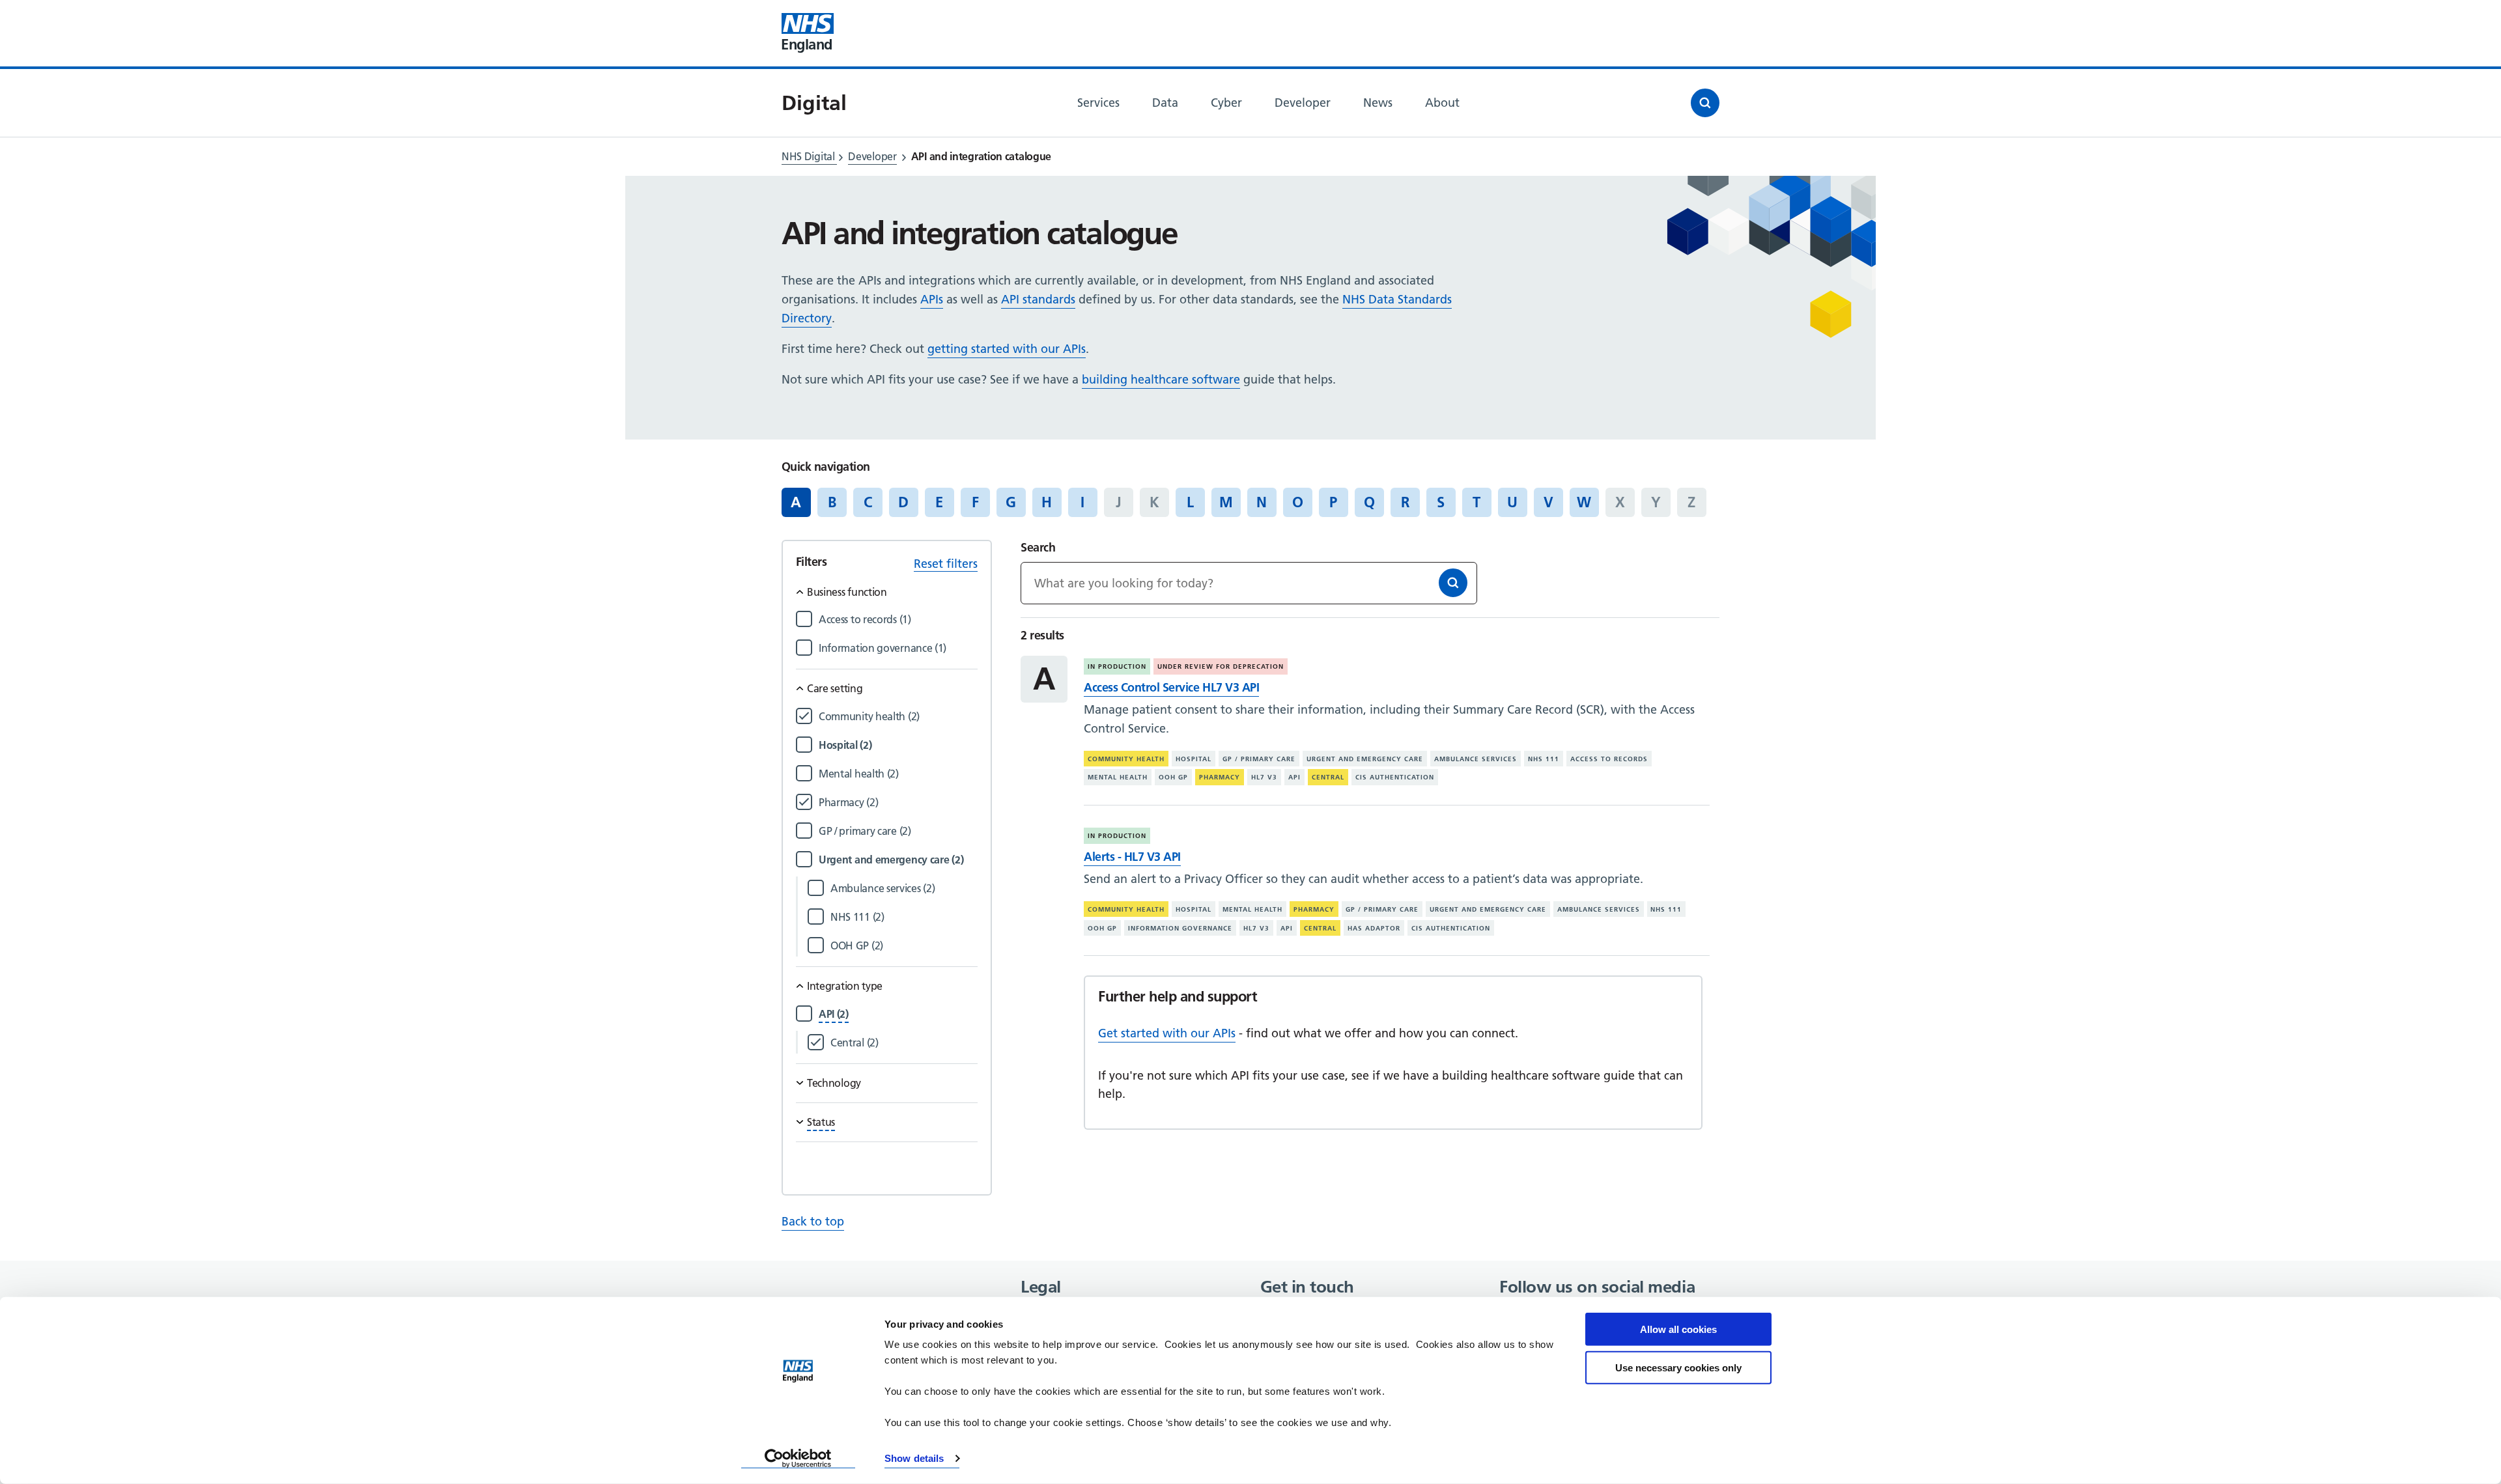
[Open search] (1705, 103)
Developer (872, 156)
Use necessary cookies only (1678, 1367)
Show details (914, 1458)
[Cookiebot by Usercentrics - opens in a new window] (798, 1459)
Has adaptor (1374, 928)
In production (1117, 666)
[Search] (1453, 583)
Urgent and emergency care (1365, 759)
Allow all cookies (1678, 1329)
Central (1328, 777)
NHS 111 (1544, 759)
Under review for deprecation (1221, 666)
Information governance (1180, 928)
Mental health (1118, 777)
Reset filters (946, 564)
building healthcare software (1161, 379)
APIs (932, 299)
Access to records (1609, 759)
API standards (1038, 299)
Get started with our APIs (1167, 1033)
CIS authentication (1395, 777)
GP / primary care (1259, 759)
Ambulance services (1476, 759)
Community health (1126, 759)
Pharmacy (1220, 777)
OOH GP (1173, 777)
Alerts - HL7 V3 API (1132, 857)
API (1294, 777)
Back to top (813, 1221)
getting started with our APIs (1007, 349)
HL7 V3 (1264, 777)
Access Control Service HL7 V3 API (1171, 687)
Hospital (1194, 759)
